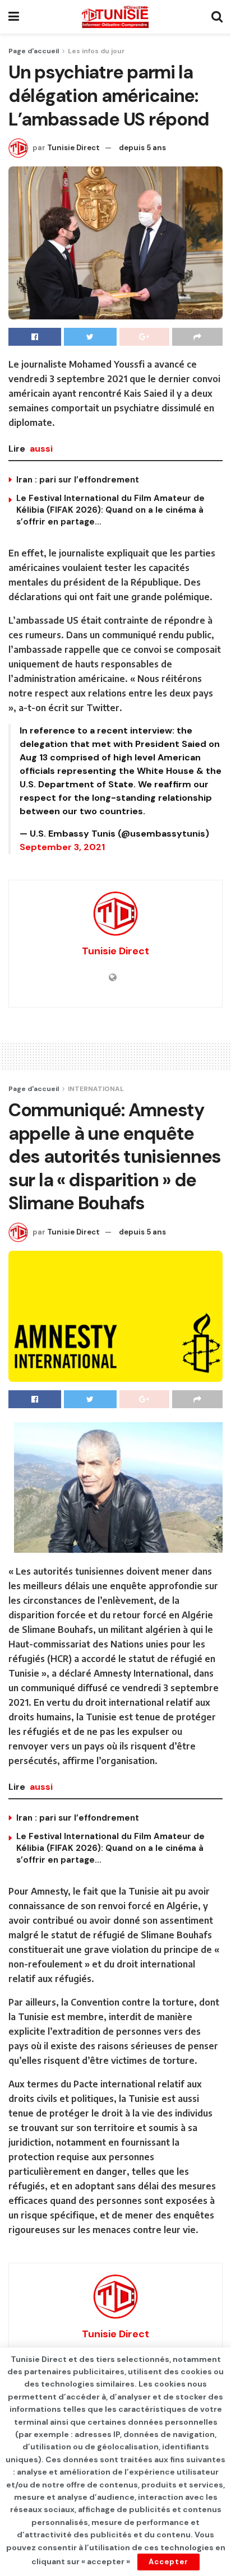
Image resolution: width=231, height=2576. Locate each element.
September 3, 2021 (62, 847)
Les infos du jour (96, 51)
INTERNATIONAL (96, 1089)
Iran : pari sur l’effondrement (78, 480)
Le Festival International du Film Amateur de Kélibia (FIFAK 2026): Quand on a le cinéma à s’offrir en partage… (110, 510)
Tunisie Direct (73, 148)
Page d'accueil (34, 51)
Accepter (168, 2562)
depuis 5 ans (142, 148)
